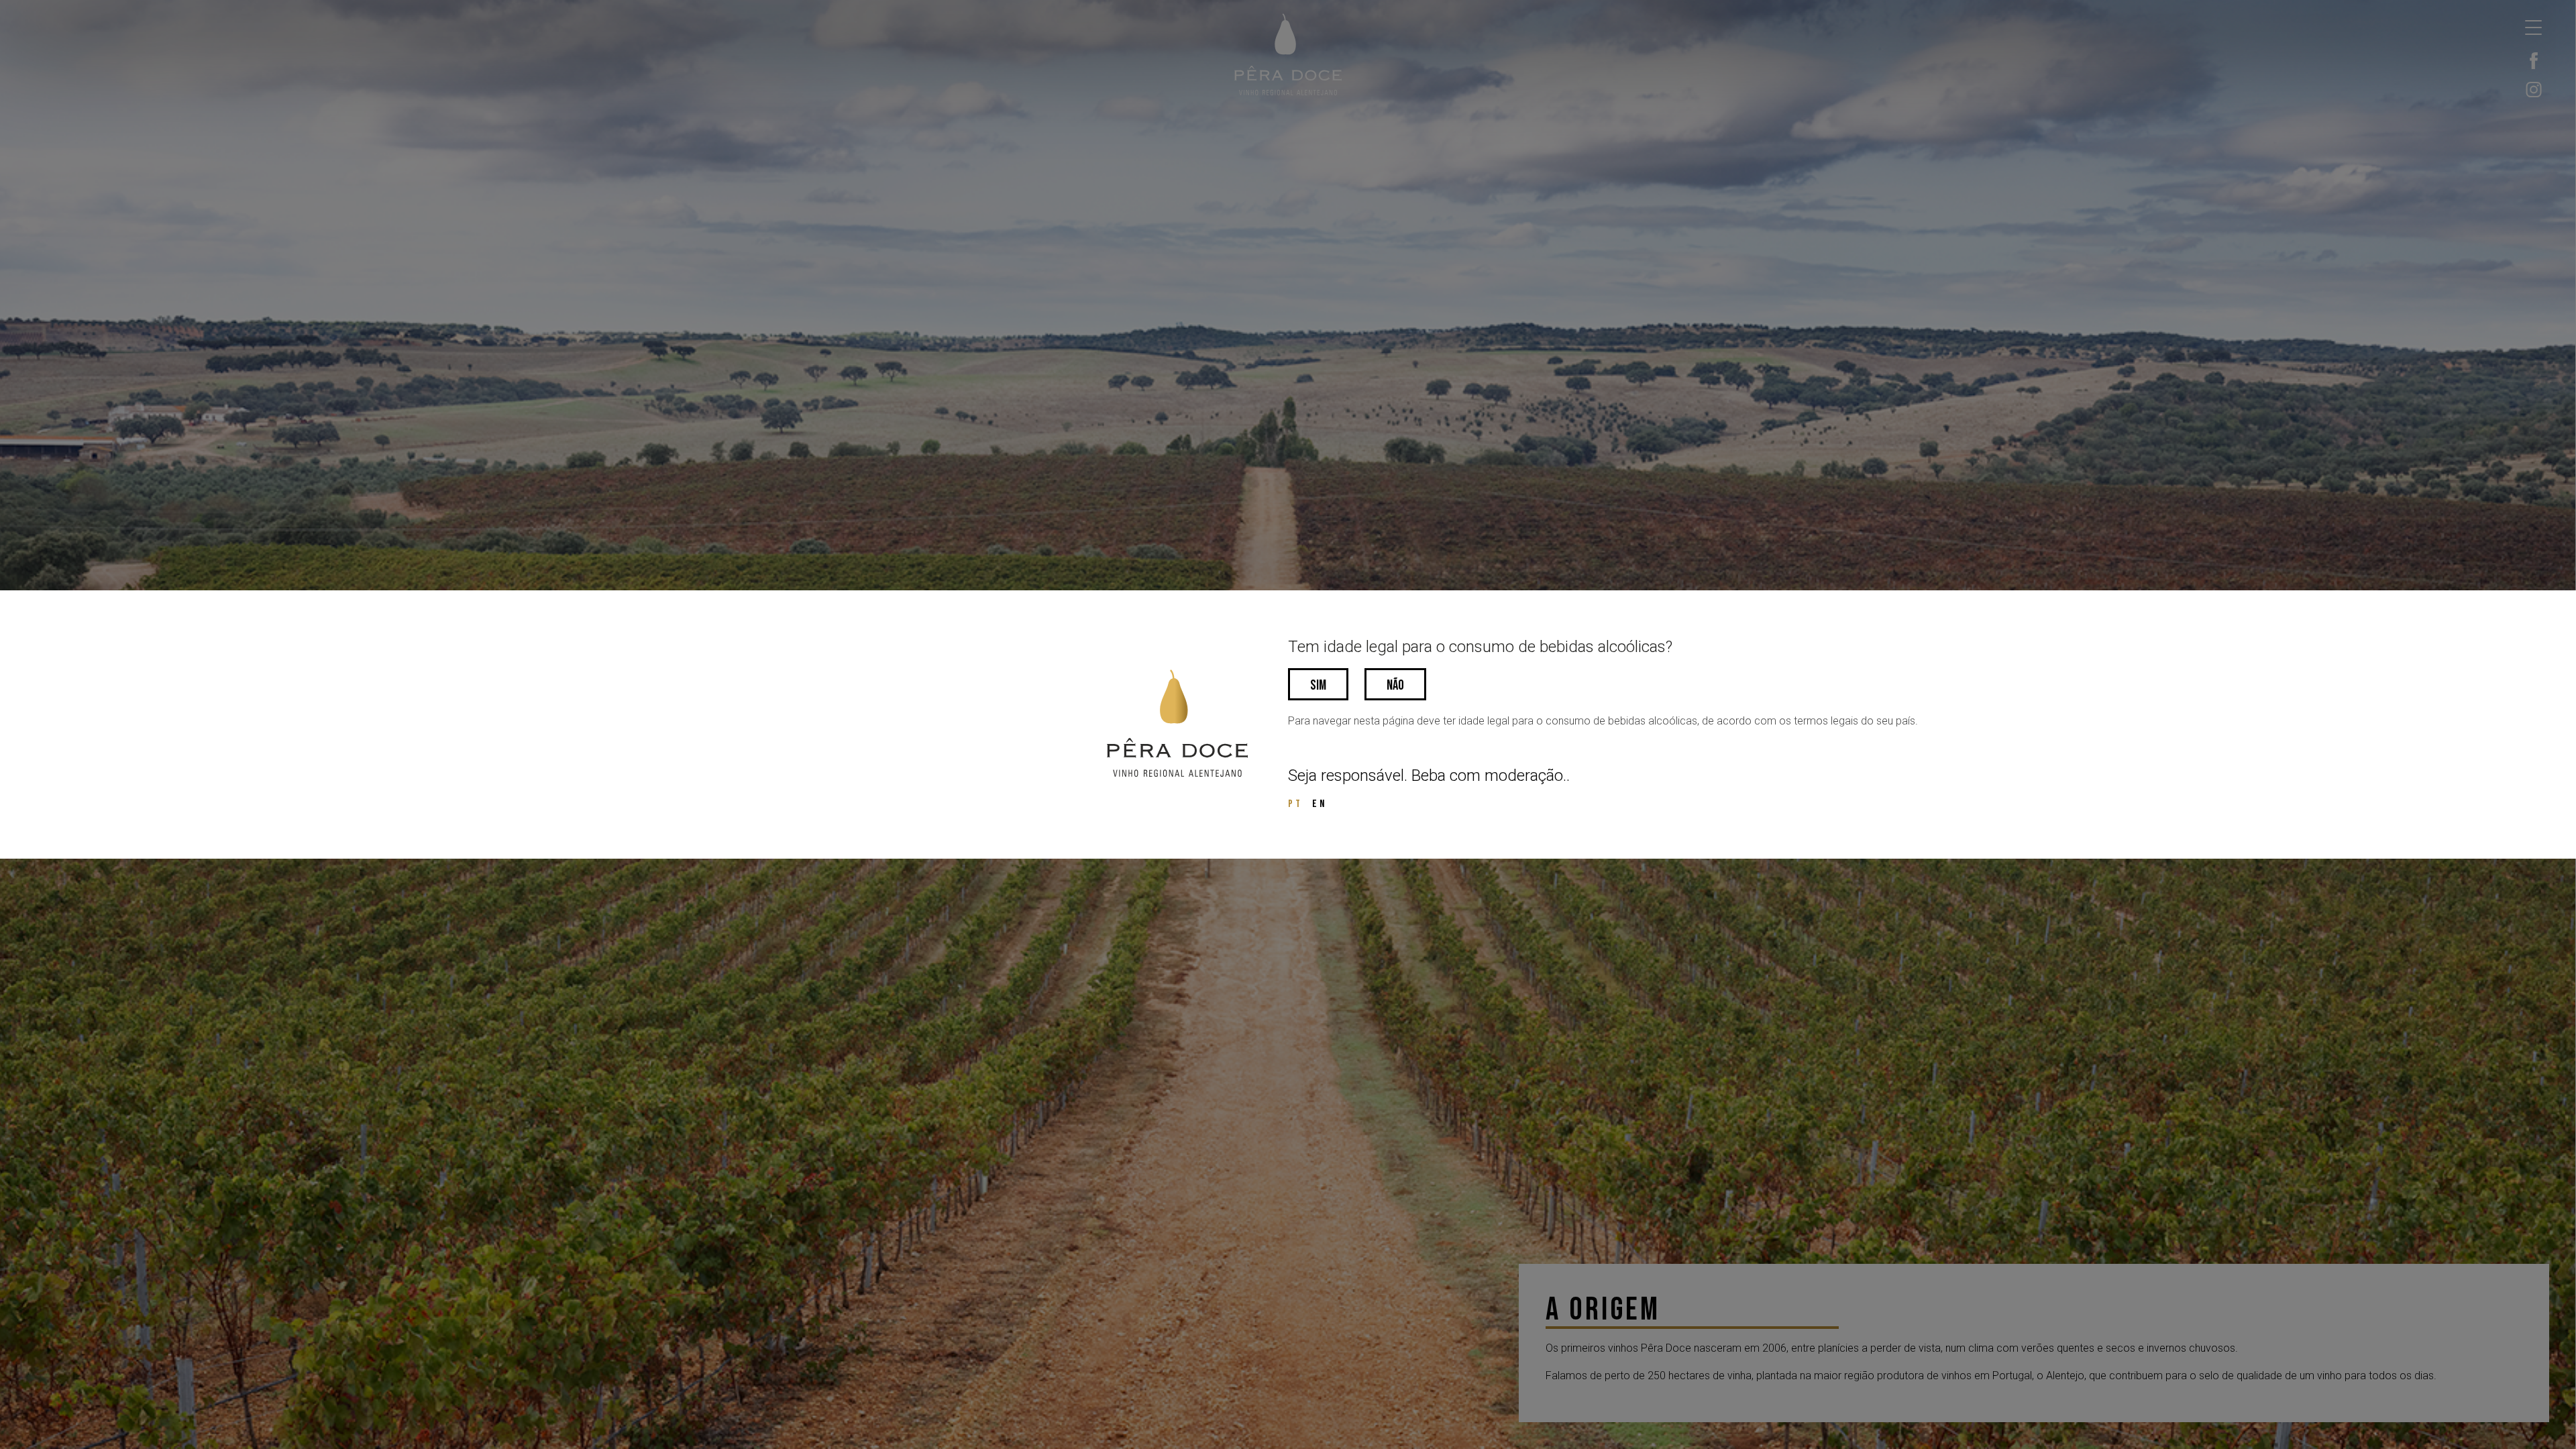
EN (1320, 804)
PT (1295, 804)
